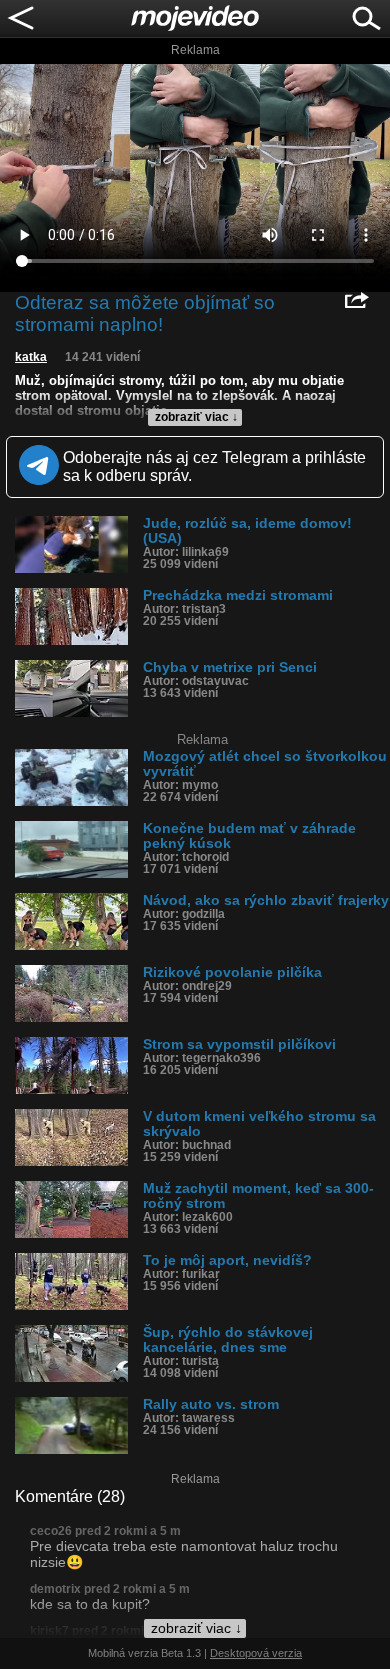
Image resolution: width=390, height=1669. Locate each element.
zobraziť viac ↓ (196, 417)
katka (31, 357)
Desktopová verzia (256, 1653)
